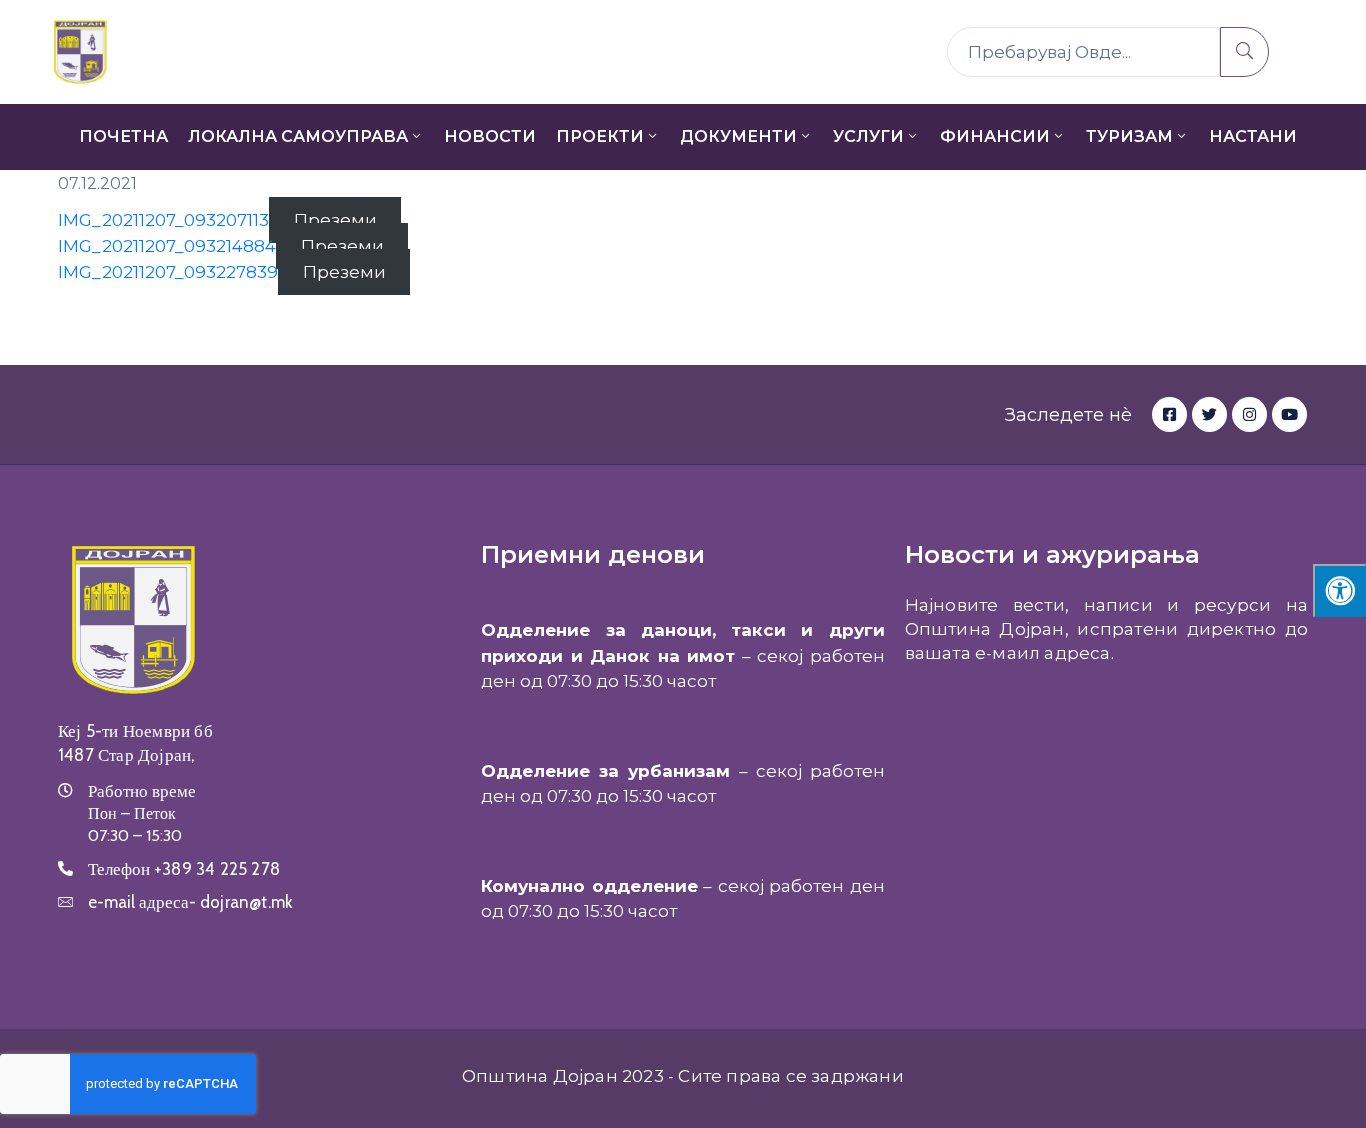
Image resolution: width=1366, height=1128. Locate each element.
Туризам (1129, 136)
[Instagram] (1249, 414)
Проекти (600, 136)
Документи (738, 136)
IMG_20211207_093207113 (163, 220)
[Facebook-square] (1169, 414)
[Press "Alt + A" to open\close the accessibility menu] (1339, 590)
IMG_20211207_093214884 (167, 246)
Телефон (184, 869)
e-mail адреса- (190, 902)
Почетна (123, 136)
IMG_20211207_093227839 (168, 272)
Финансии (995, 136)
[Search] (1244, 52)
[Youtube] (1289, 414)
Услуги (868, 136)
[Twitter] (1209, 414)
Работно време (142, 791)
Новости (490, 136)
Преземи (335, 220)
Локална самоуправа (298, 136)
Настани (1253, 136)
